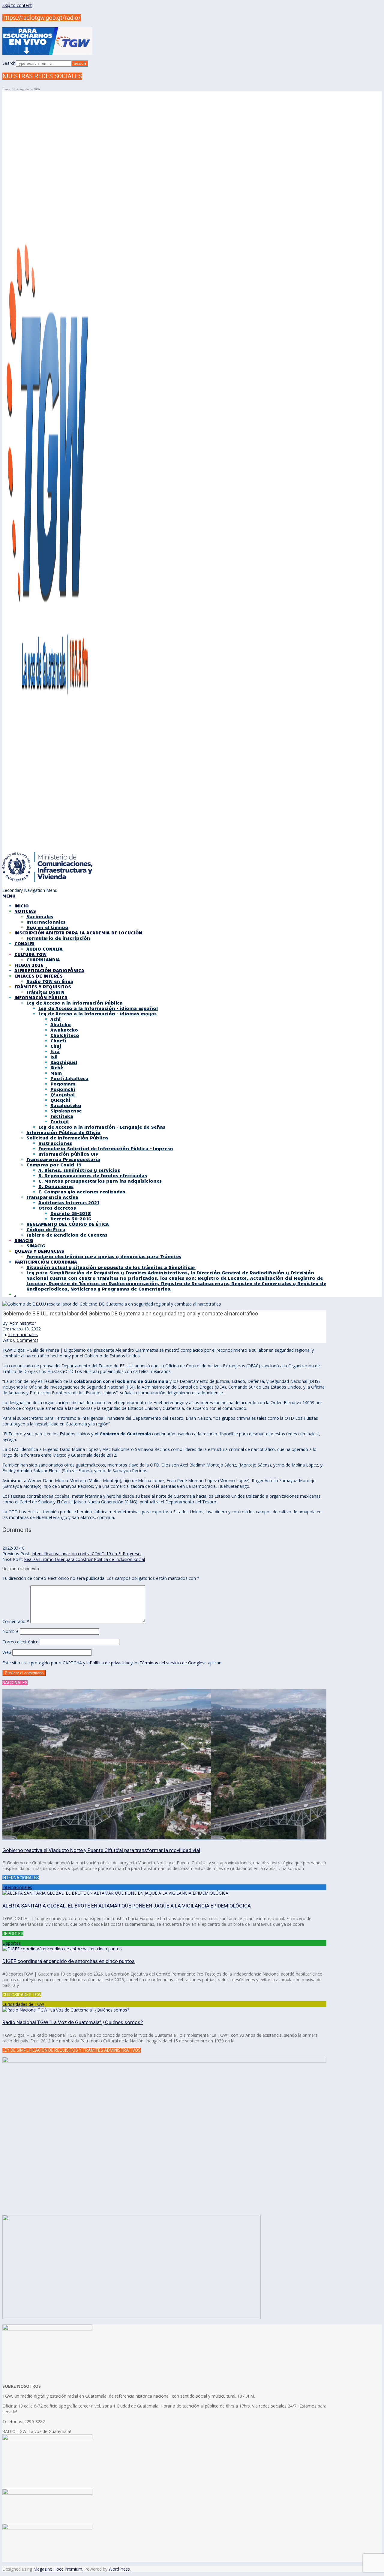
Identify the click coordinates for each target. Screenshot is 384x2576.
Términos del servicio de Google (171, 1663)
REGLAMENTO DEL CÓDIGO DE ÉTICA (68, 1224)
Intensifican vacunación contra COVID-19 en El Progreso (86, 1554)
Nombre (10, 1631)
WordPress (119, 2569)
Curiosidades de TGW (23, 2004)
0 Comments (26, 1340)
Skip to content (17, 5)
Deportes (12, 1943)
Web (7, 1652)
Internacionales (23, 1334)
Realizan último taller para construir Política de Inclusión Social (84, 1559)
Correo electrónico (21, 1642)
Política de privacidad (110, 1663)
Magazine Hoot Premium (58, 2569)
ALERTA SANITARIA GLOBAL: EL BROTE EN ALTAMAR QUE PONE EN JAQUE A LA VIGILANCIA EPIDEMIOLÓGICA (127, 1906)
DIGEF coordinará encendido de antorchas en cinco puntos (69, 1961)
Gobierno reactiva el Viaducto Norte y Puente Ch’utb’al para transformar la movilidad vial (101, 1850)
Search (9, 63)
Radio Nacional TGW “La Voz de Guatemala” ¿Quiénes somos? (73, 2022)
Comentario (16, 1621)
